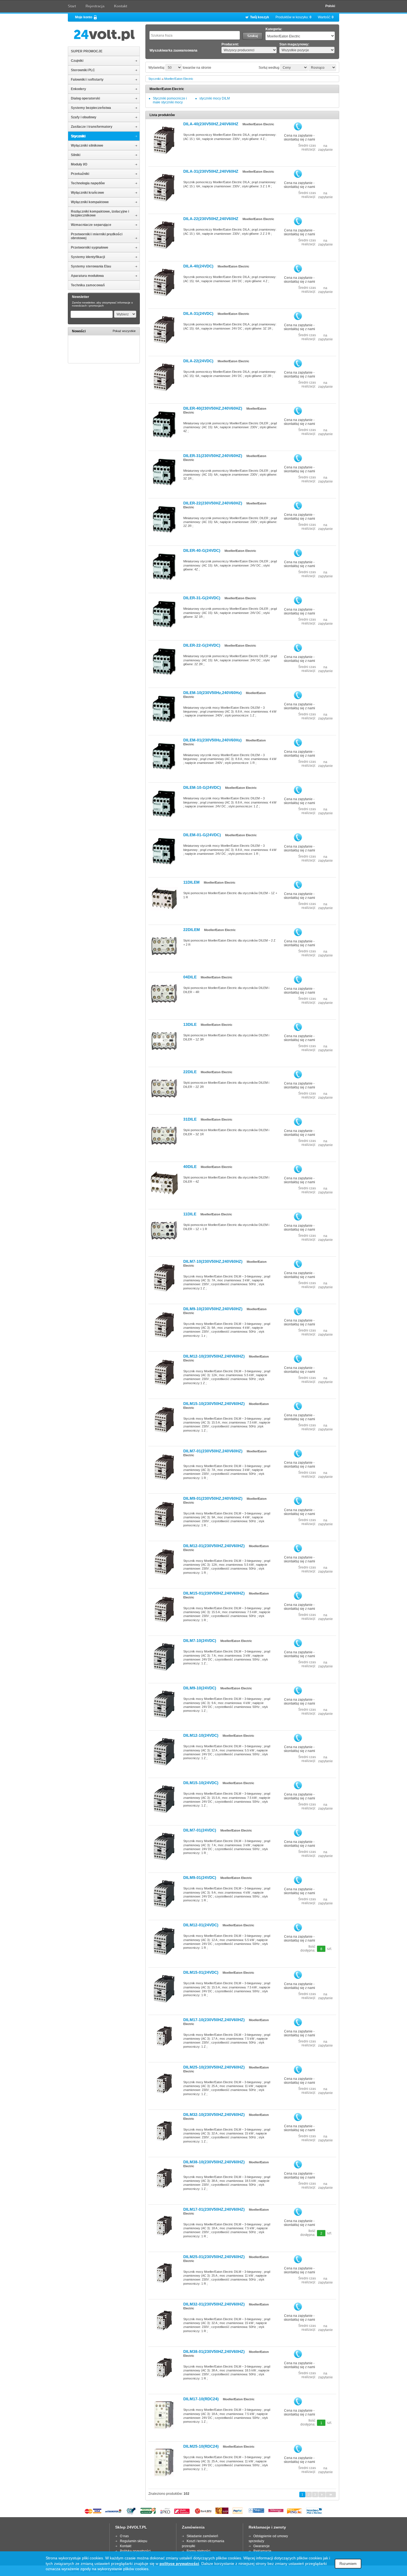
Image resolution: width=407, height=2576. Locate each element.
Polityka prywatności (135, 2551)
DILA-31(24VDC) (198, 313)
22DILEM (192, 930)
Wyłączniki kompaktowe (90, 202)
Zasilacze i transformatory (92, 127)
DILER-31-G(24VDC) (202, 598)
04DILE (190, 977)
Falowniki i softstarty (87, 80)
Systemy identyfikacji (88, 257)
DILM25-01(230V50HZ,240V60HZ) (214, 2257)
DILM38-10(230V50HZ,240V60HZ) (214, 2162)
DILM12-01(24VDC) (201, 1925)
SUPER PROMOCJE (87, 51)
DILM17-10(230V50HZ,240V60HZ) (214, 2020)
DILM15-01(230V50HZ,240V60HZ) (214, 1593)
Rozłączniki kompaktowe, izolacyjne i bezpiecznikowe (100, 213)
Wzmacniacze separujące (91, 225)
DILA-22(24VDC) (198, 361)
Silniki (76, 155)
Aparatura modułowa (87, 276)
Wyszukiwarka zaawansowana (173, 50)
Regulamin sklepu (134, 2541)
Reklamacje (262, 2551)
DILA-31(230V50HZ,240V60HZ (211, 171)
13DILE (190, 1024)
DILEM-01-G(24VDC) (202, 835)
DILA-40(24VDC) (198, 266)
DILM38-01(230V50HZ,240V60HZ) (214, 2351)
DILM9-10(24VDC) (200, 1688)
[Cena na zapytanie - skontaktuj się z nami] (298, 126)
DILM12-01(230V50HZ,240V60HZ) (214, 1546)
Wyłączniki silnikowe (87, 146)
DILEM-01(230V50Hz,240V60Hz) (212, 740)
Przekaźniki (80, 174)
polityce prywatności (179, 2564)
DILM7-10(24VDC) (200, 1641)
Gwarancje (262, 2546)
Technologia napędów (88, 183)
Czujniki (77, 61)
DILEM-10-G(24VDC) (202, 787)
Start (72, 6)
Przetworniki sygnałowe (90, 248)
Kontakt (121, 6)
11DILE (190, 1214)
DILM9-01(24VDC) (200, 1878)
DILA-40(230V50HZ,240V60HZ (211, 124)
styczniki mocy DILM (215, 98)
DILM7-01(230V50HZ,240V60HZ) (213, 1451)
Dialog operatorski (85, 98)
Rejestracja (95, 6)
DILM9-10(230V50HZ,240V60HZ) (213, 1309)
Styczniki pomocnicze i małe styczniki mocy (170, 100)
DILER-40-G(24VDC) (202, 550)
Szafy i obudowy (84, 117)
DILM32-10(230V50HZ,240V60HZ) (214, 2115)
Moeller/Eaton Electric (179, 79)
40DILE (190, 1167)
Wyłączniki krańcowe (87, 193)
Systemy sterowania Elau (91, 266)
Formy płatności (199, 2551)
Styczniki (78, 136)
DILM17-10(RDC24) (201, 2399)
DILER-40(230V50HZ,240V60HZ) (213, 408)
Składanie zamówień (202, 2536)
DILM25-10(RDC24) (201, 2446)
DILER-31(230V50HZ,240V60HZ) (213, 456)
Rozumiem (348, 2564)
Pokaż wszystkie (124, 331)
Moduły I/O (79, 164)
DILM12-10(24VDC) (201, 1735)
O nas (124, 2536)
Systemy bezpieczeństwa (91, 108)
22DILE (190, 1072)
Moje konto (84, 17)
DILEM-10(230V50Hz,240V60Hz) (212, 693)
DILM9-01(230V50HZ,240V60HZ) (213, 1498)
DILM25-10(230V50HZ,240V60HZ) (214, 2067)
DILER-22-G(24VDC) (202, 645)
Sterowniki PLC (83, 70)
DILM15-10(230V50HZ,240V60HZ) (214, 1404)
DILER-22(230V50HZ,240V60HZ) (213, 503)
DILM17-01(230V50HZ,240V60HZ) (214, 2209)
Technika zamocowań (88, 285)
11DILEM (191, 882)
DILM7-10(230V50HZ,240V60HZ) (213, 1261)
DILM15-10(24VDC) (201, 1783)
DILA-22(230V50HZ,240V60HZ (211, 219)
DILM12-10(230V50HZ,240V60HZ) (214, 1356)
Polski (330, 6)
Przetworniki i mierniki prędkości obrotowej (97, 236)
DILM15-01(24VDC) (201, 1972)
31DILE (190, 1119)
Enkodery (78, 89)
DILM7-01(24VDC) (200, 1830)
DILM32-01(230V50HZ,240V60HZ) (214, 2304)
